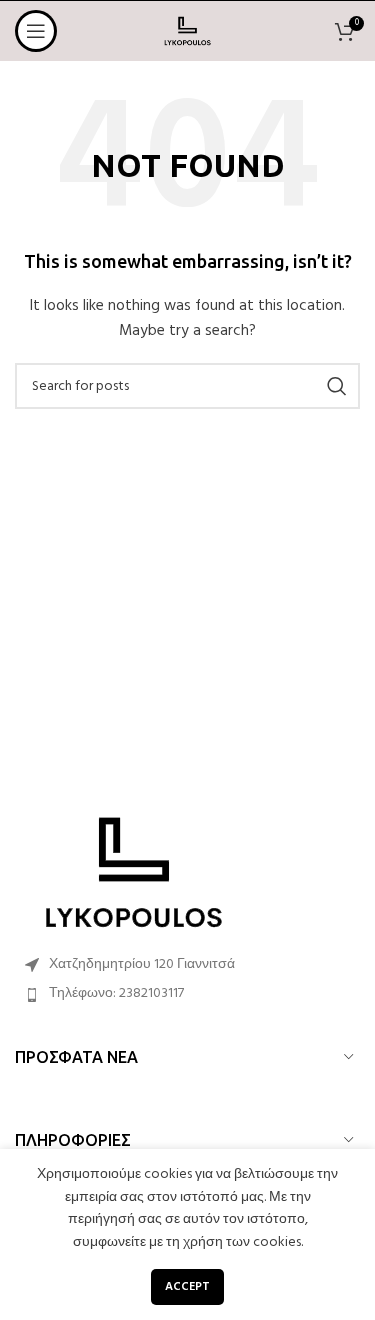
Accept (187, 1287)
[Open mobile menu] (36, 31)
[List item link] (187, 994)
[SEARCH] (337, 386)
